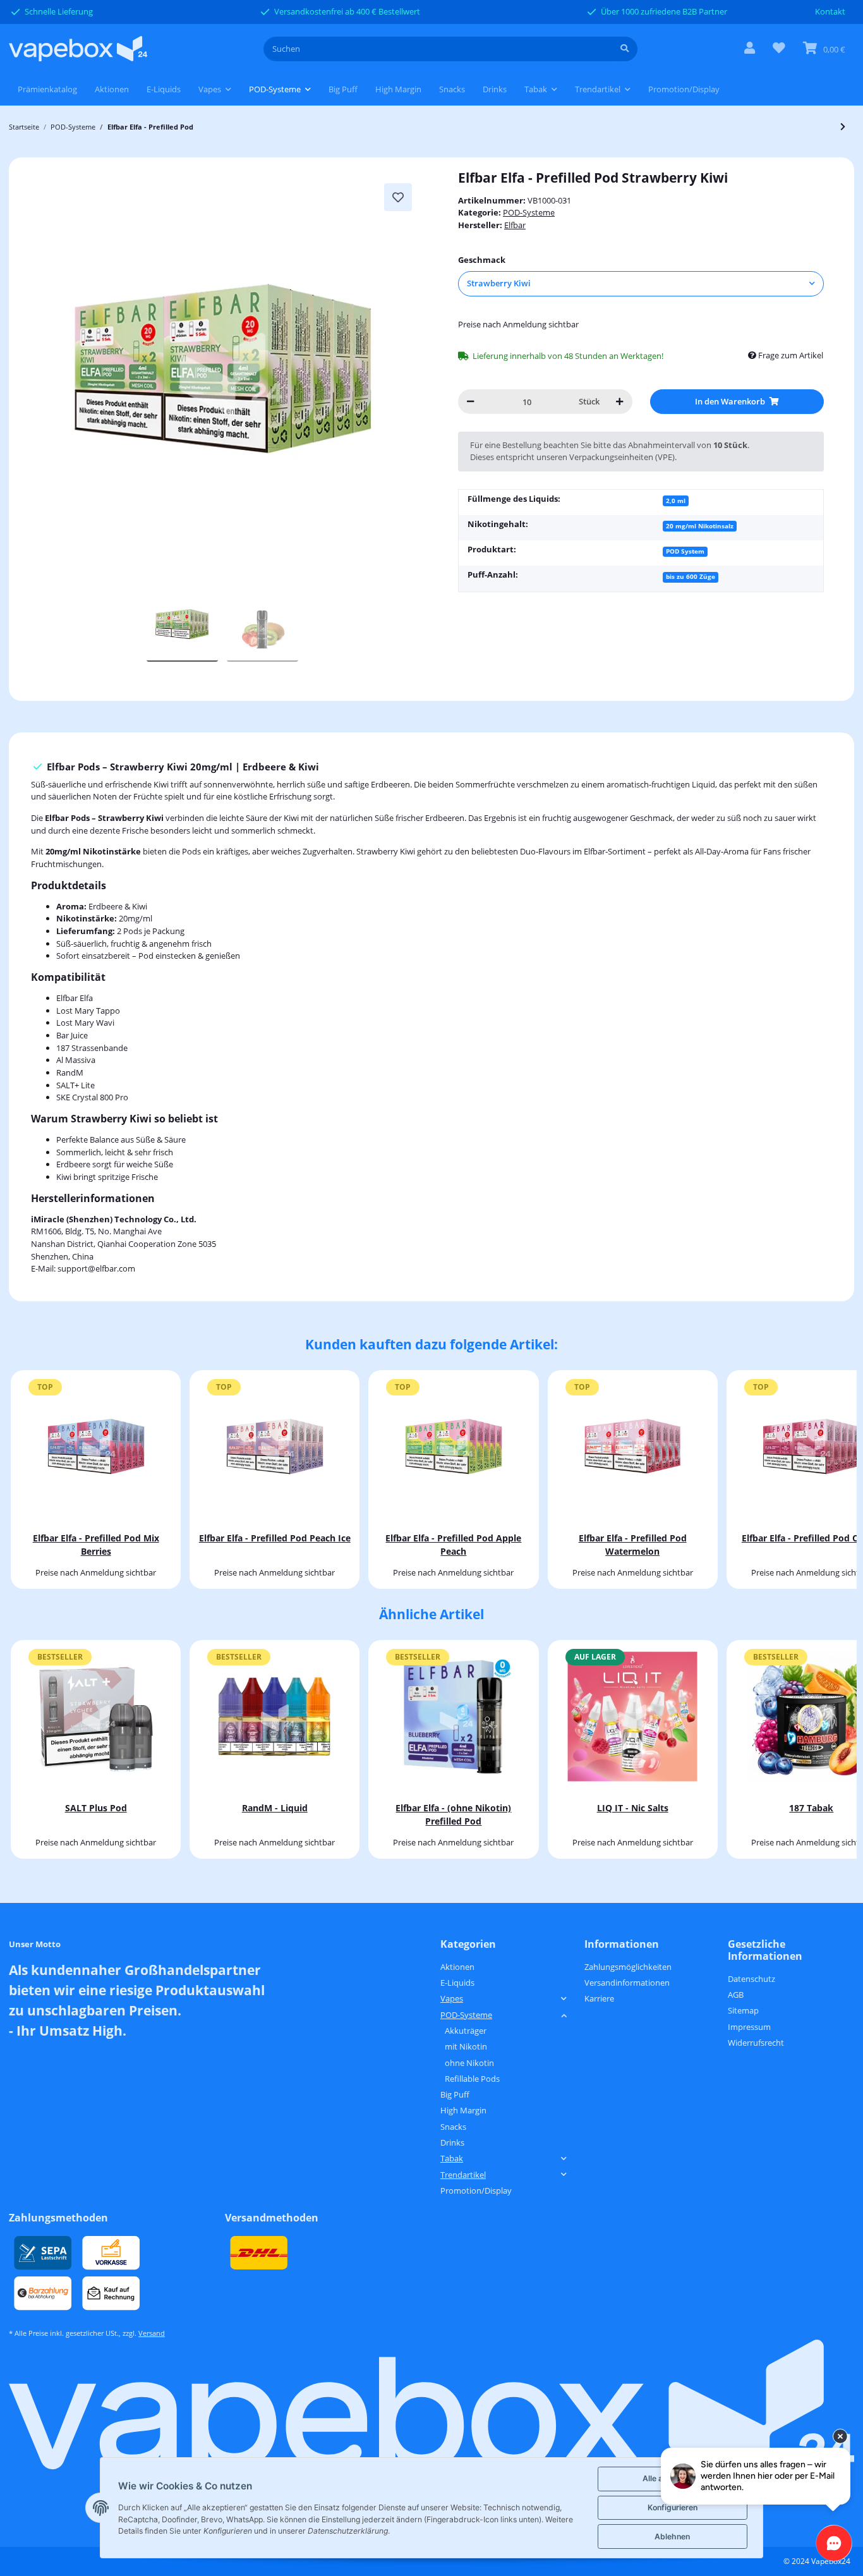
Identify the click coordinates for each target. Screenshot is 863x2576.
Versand (152, 2333)
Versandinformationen (627, 1983)
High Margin (463, 2110)
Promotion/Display (476, 2190)
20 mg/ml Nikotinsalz (700, 526)
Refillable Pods (472, 2079)
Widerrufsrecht (756, 2043)
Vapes (452, 1998)
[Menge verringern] (470, 402)
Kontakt (830, 11)
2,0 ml (676, 501)
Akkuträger (466, 2031)
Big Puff (455, 2094)
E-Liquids (457, 1983)
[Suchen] (625, 49)
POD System (685, 551)
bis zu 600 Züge (691, 576)
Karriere (599, 1998)
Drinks (452, 2142)
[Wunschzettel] (779, 49)
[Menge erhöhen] (619, 402)
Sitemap (743, 2010)
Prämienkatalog (47, 89)
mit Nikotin (466, 2046)
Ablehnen (672, 2537)
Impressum (749, 2027)
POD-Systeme (529, 212)
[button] (750, 49)
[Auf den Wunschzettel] (398, 197)
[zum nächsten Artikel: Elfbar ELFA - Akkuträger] (843, 127)
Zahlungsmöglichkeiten (628, 1967)
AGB (736, 1995)
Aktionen (457, 1967)
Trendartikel (463, 2175)
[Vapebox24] (78, 49)
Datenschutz (751, 1979)
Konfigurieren (673, 2507)
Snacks (453, 2127)
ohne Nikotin (469, 2063)
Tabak (452, 2158)
